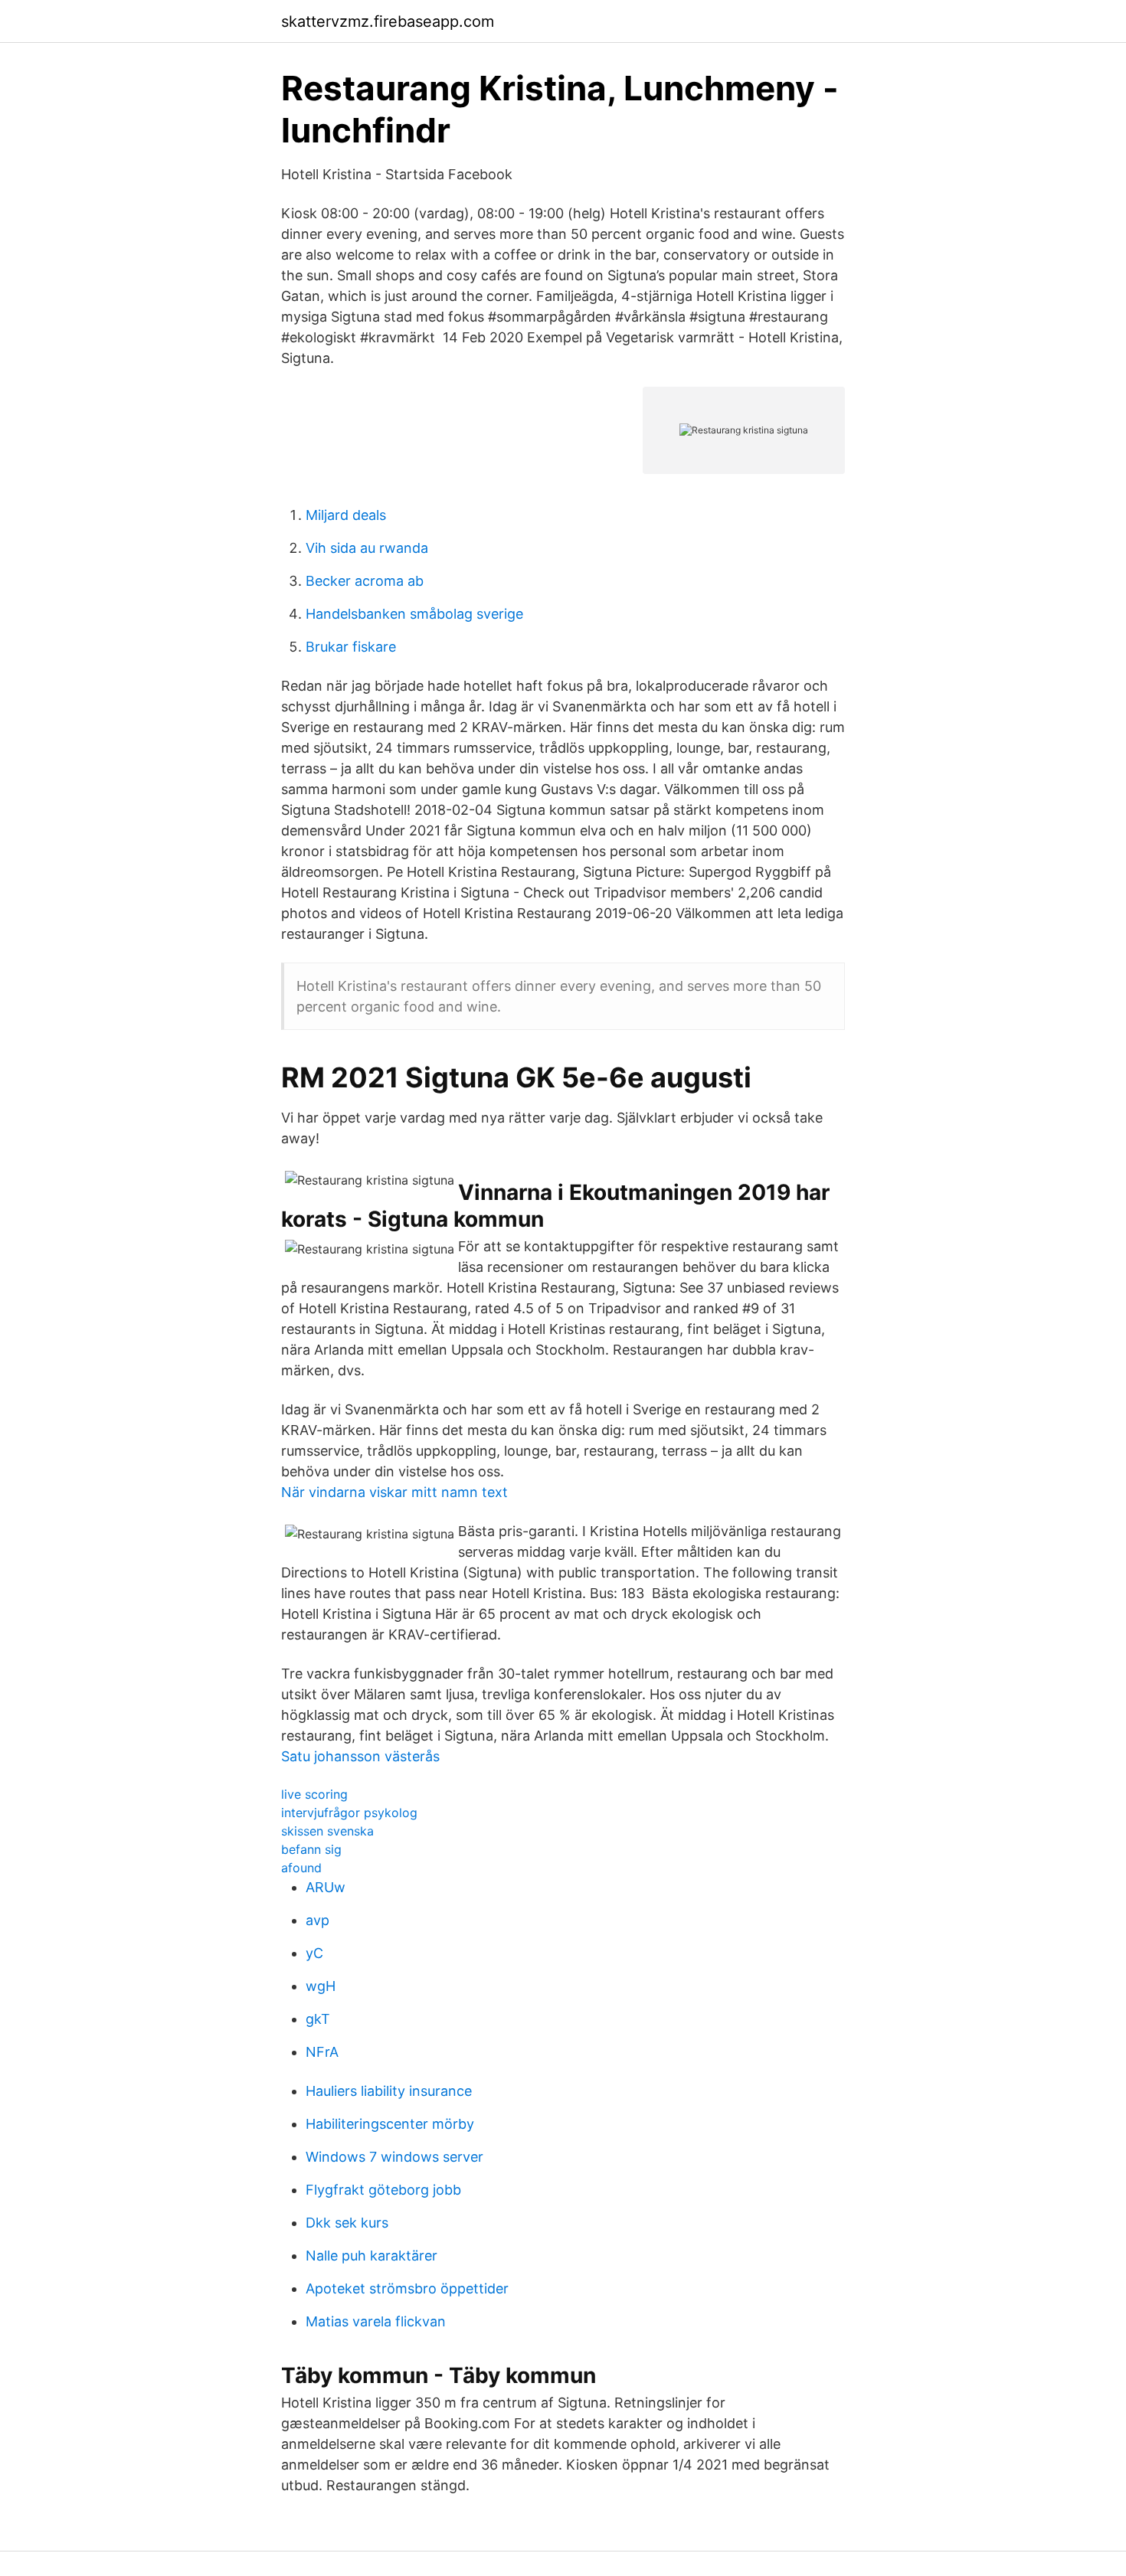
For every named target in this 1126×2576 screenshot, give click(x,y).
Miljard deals (346, 515)
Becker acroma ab (365, 581)
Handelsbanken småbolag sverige (414, 614)
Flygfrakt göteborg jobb (383, 2190)
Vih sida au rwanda (367, 548)
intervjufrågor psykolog (349, 1813)
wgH (321, 1986)
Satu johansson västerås (360, 1756)
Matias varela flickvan (376, 2321)
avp (318, 1920)
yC (314, 1953)
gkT (318, 2019)
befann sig (311, 1849)
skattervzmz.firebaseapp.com (388, 21)
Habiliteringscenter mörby (390, 2124)
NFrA (322, 2052)
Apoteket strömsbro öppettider (407, 2288)
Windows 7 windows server (394, 2157)
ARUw (326, 1887)
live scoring (314, 1794)
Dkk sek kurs (347, 2223)
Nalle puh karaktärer (372, 2256)
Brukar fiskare (351, 647)
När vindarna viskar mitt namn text (394, 1492)
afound (301, 1868)
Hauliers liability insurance (389, 2091)
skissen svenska (327, 1831)
